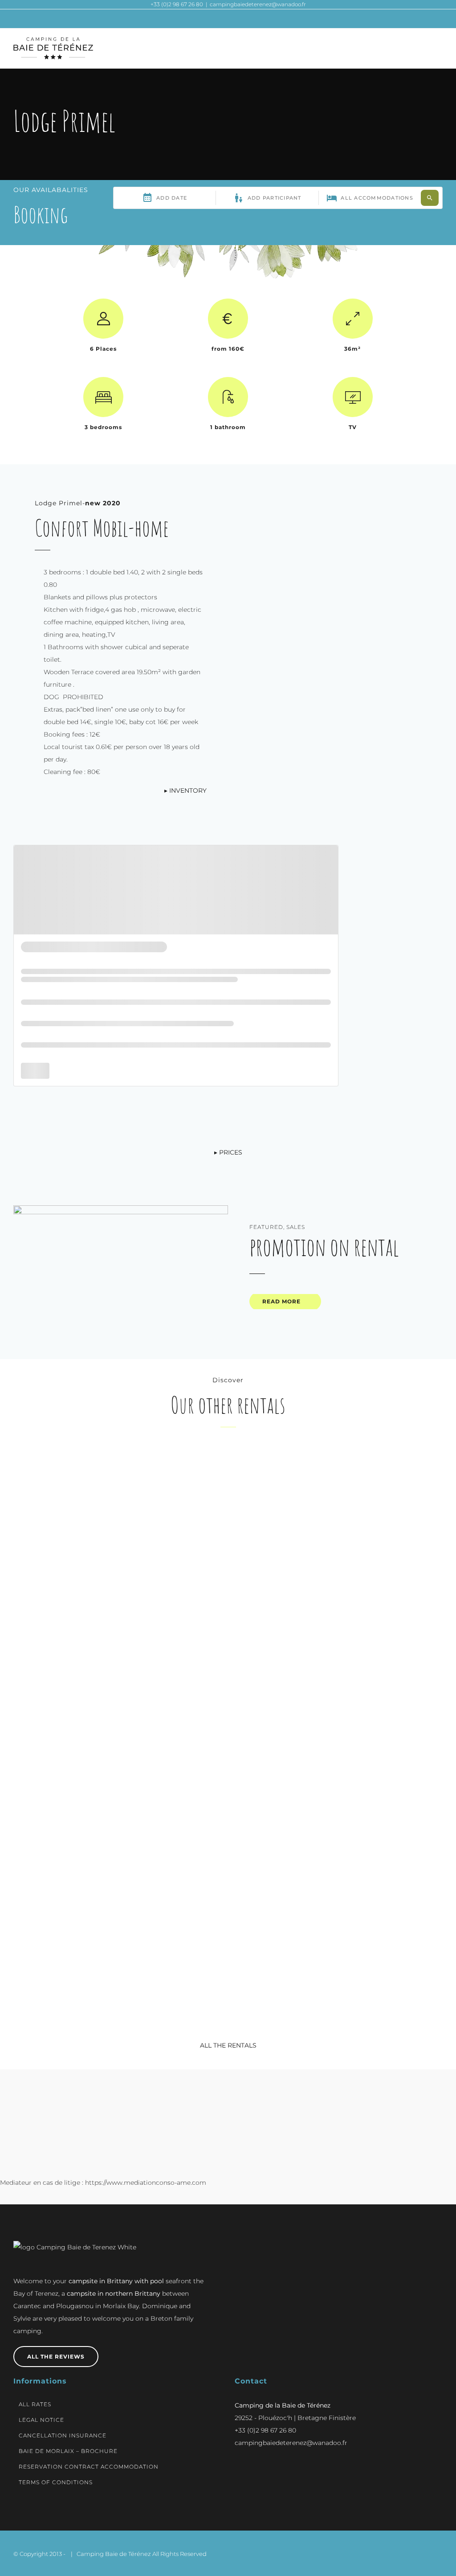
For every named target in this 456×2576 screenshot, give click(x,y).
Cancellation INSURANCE (63, 2435)
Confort (100, 1574)
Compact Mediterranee (340, 1587)
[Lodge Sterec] (116, 1744)
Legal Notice (41, 2420)
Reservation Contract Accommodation (89, 2467)
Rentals (134, 1574)
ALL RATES (35, 2404)
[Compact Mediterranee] (340, 1452)
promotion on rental (324, 1247)
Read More (281, 1301)
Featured (266, 1227)
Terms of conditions (56, 2482)
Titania (116, 1587)
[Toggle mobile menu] (439, 48)
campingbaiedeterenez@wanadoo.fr (258, 4)
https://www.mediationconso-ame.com (146, 2183)
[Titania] (116, 1452)
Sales (296, 1227)
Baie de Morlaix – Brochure (68, 2451)
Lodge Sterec (116, 1879)
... (116, 1650)
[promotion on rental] (121, 1273)
